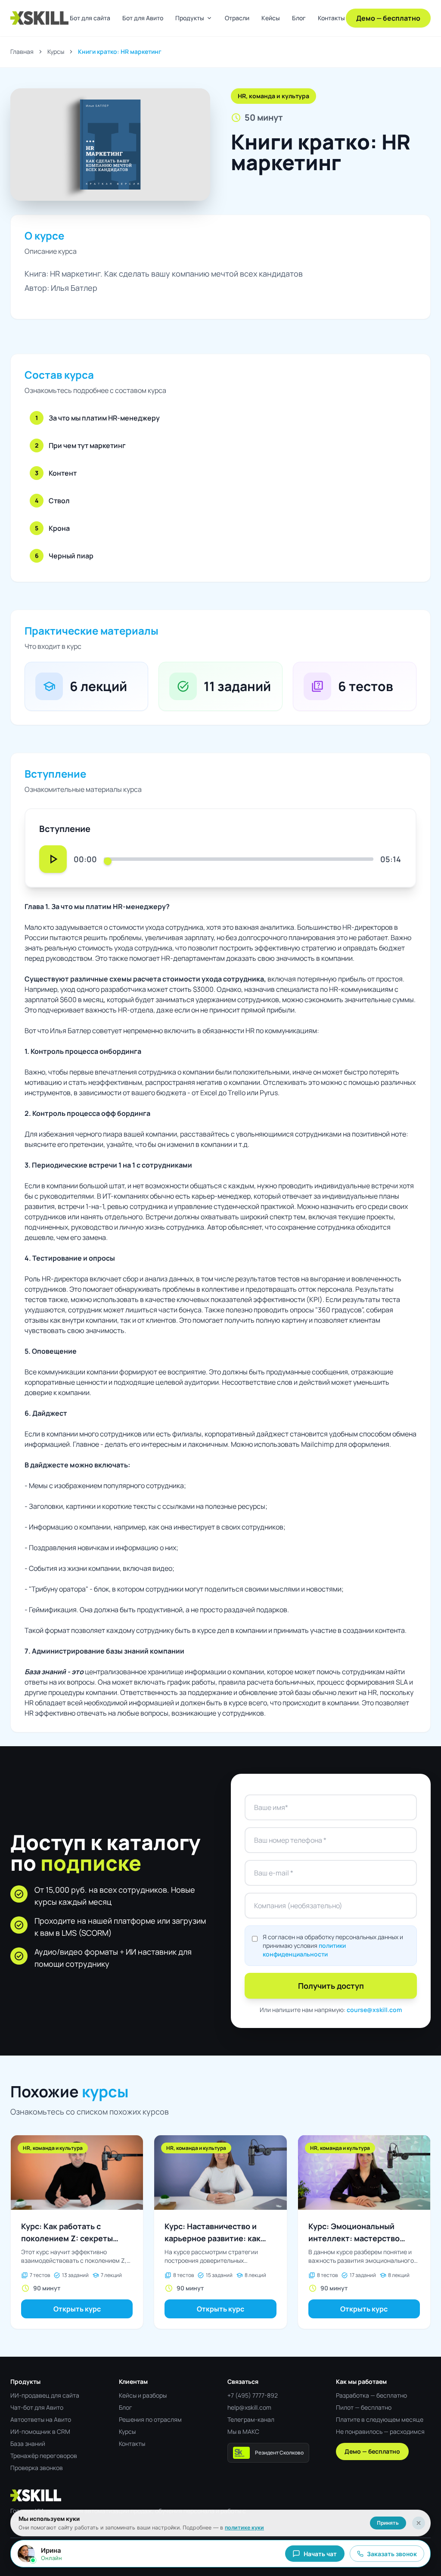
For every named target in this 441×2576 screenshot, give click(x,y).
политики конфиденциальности (304, 1950)
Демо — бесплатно (388, 18)
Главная (22, 51)
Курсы (56, 51)
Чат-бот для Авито (37, 2407)
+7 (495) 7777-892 (253, 2395)
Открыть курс (77, 2309)
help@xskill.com (249, 2407)
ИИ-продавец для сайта (45, 2395)
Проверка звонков (37, 2468)
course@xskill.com (374, 2010)
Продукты (194, 18)
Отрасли (237, 18)
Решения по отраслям (150, 2419)
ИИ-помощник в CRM (40, 2431)
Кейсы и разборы (143, 2395)
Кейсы (271, 18)
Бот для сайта (90, 18)
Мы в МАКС (243, 2431)
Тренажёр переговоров (44, 2456)
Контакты (331, 18)
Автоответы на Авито (41, 2419)
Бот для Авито (143, 18)
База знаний (28, 2444)
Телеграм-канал (251, 2419)
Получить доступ (331, 1986)
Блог (299, 18)
